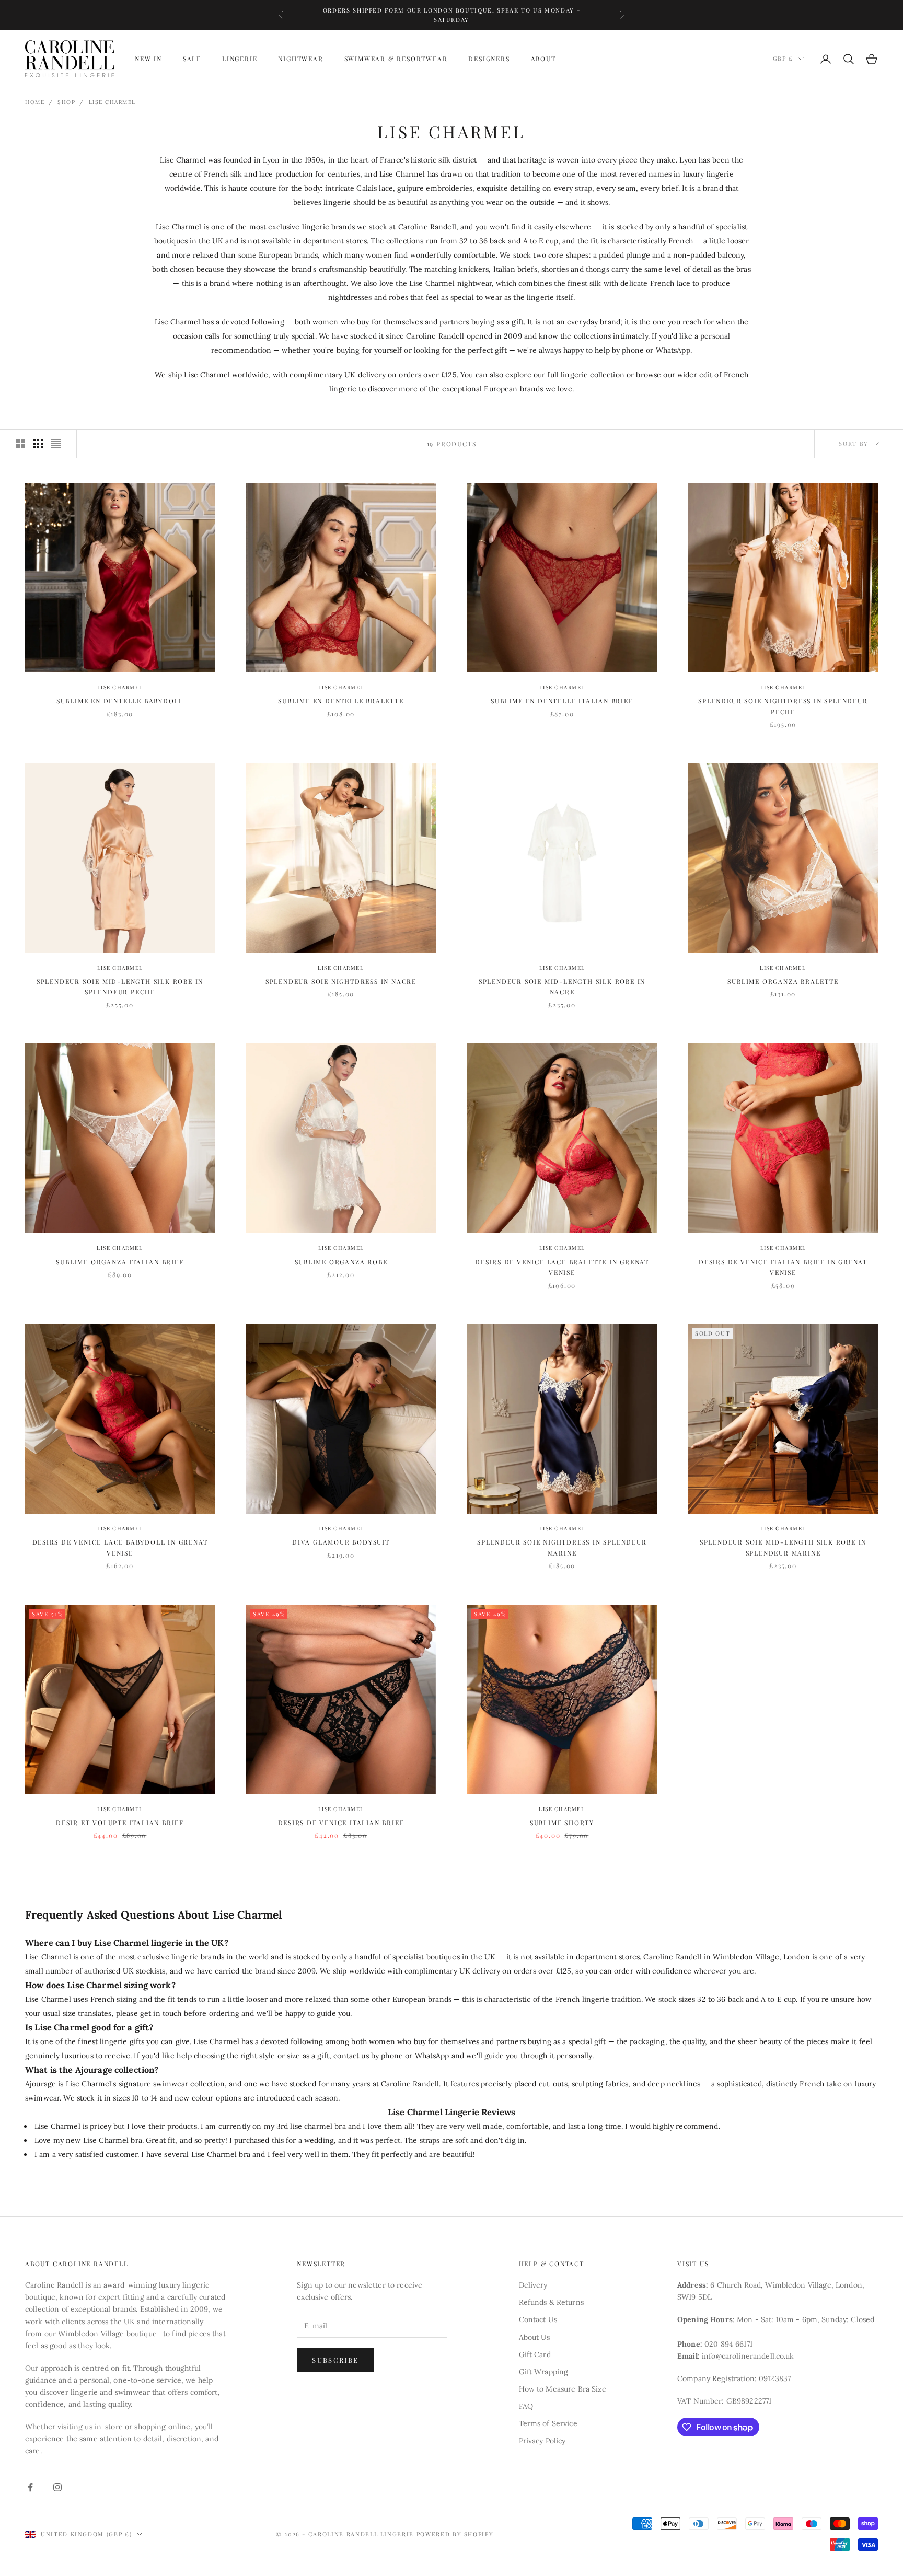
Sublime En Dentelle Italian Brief (562, 701)
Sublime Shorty (562, 1823)
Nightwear (300, 59)
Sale (192, 59)
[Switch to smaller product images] (38, 444)
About (543, 59)
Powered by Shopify (455, 2534)
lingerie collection (593, 375)
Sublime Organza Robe (341, 1262)
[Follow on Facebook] (30, 2487)
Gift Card (535, 2354)
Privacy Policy (542, 2441)
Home (35, 102)
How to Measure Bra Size (563, 2389)
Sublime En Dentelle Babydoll (120, 701)
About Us (535, 2337)
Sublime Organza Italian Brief (120, 1262)
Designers (489, 59)
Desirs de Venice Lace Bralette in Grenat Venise (562, 1267)
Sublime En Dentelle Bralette (341, 701)
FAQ (526, 2406)
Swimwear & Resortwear (396, 59)
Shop (66, 102)
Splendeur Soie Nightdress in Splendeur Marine (562, 1547)
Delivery (533, 2285)
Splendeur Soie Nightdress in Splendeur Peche (783, 706)
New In (148, 59)
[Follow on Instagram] (57, 2487)
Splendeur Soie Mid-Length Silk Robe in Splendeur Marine (783, 1547)
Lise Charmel (112, 102)
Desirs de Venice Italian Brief (341, 1823)
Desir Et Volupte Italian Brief (120, 1823)
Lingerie (240, 59)
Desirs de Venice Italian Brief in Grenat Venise (783, 1267)
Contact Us (538, 2319)
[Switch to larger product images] (20, 444)
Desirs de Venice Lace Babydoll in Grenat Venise (120, 1547)
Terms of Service (548, 2423)
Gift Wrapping (544, 2372)
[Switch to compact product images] (56, 444)
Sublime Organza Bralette (783, 981)
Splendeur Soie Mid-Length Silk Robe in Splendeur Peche (120, 987)
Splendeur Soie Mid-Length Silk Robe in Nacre (562, 987)
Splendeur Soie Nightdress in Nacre (341, 981)
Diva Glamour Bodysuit (341, 1542)
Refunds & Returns (551, 2302)
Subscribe (335, 2360)
